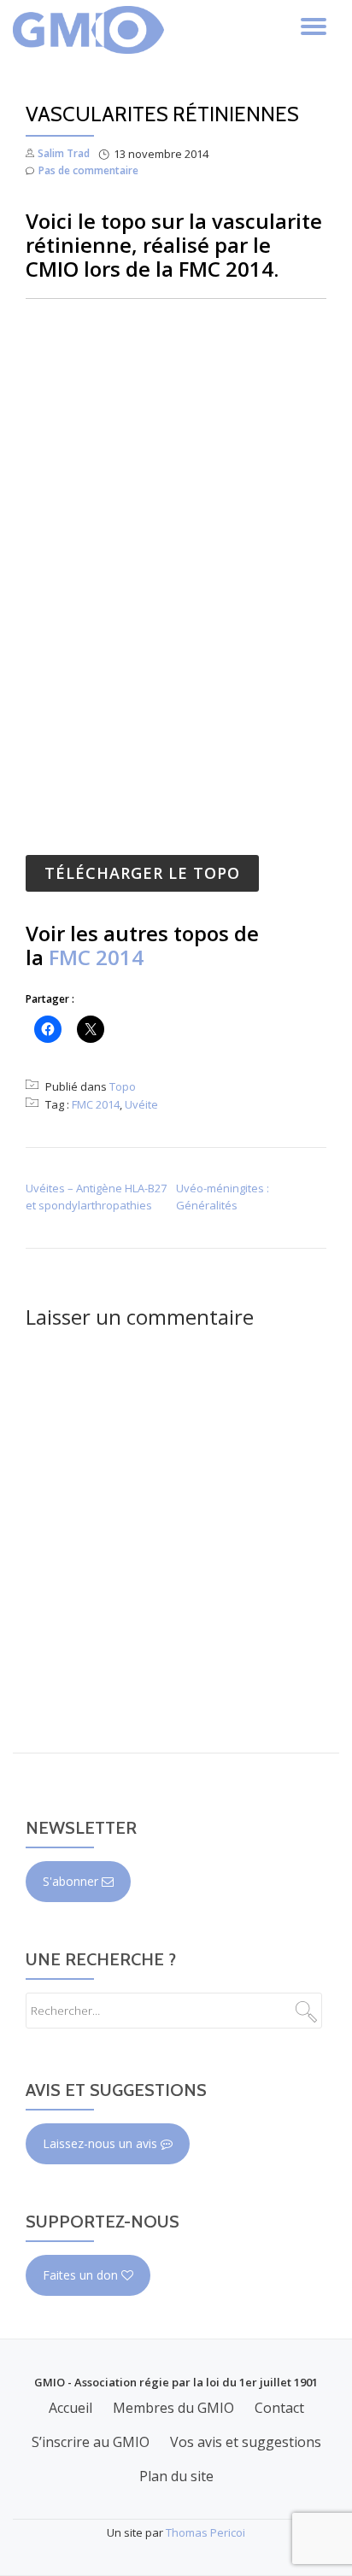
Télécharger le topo (142, 873)
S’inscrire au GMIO (91, 2442)
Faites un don (82, 2275)
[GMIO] (91, 30)
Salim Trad (64, 153)
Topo (123, 1086)
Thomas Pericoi (205, 2532)
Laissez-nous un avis (102, 2143)
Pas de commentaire (88, 170)
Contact (279, 2408)
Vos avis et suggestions (246, 2442)
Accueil (70, 2408)
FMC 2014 (96, 957)
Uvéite (141, 1104)
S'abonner (72, 1881)
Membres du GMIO (173, 2408)
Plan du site (176, 2476)
